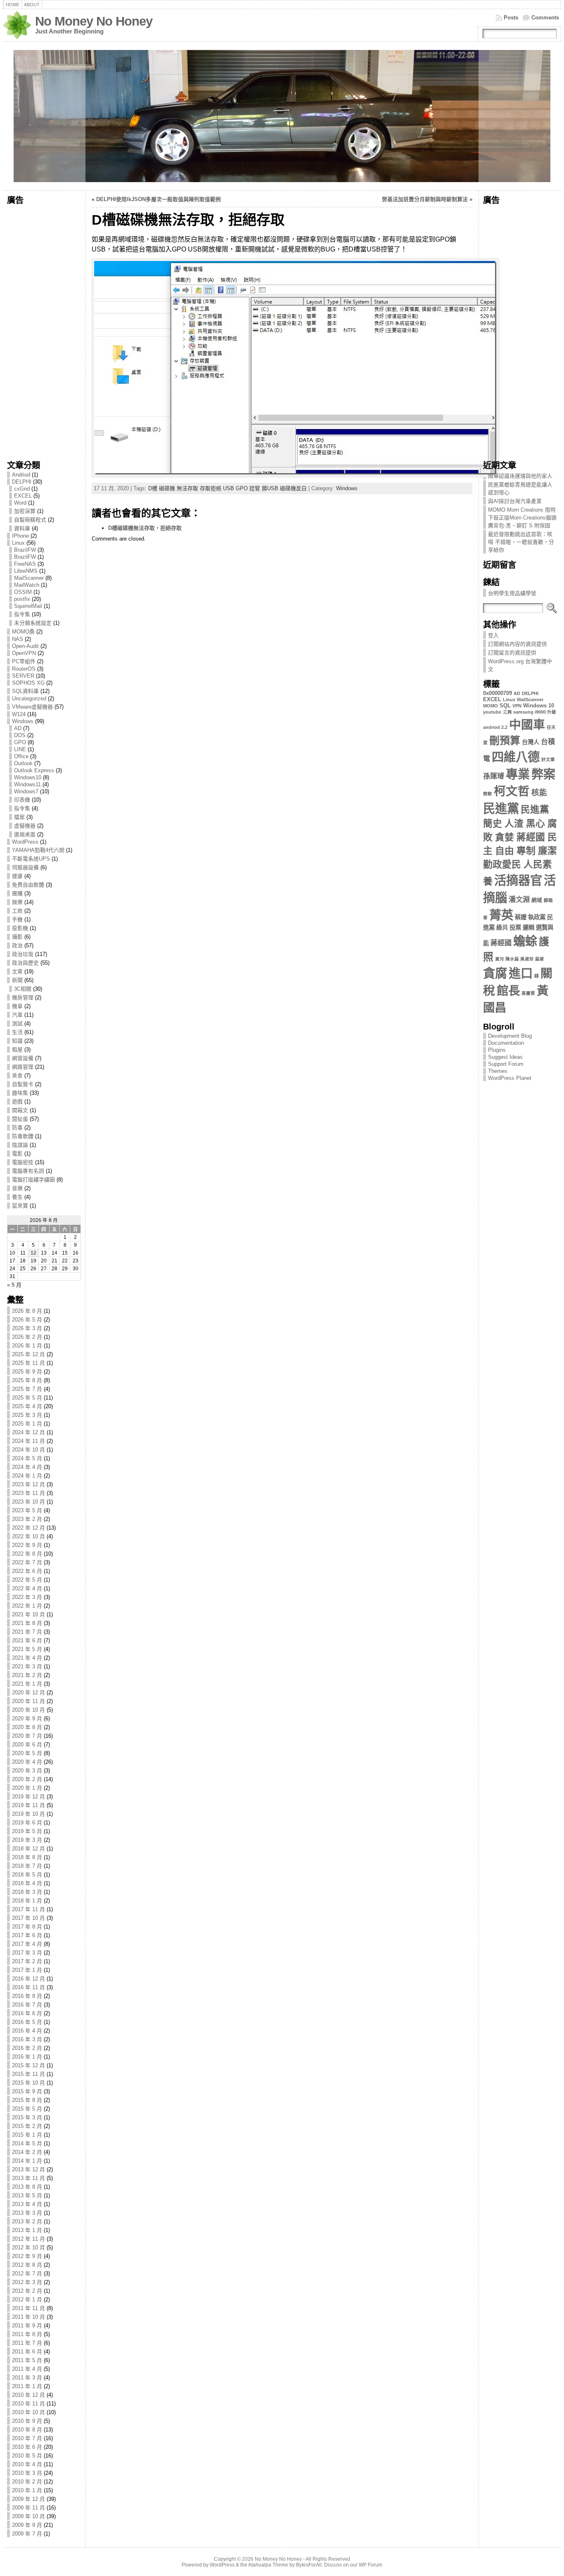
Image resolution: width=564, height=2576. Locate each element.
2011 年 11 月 (28, 2308)
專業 (518, 774)
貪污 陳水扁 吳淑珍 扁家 (520, 959)
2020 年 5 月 (27, 1753)
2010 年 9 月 (27, 2421)
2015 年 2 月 (27, 2126)
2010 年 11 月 (28, 2404)
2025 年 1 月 (27, 1424)
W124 (19, 714)
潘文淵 (519, 900)
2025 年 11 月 (28, 1363)
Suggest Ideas (505, 1057)
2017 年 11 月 (28, 1909)
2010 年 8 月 (27, 2430)
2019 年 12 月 (28, 1797)
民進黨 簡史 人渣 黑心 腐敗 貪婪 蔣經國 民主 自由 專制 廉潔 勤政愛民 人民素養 (520, 845)
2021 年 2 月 (27, 1675)
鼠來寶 (20, 1206)
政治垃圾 (23, 954)
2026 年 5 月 (27, 1320)
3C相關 (23, 989)
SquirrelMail (28, 606)
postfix (22, 599)
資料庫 (22, 528)
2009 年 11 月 (28, 2508)
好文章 (548, 759)
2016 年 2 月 (27, 2048)
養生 (17, 1197)
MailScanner (29, 578)
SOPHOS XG (28, 683)
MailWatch (27, 585)
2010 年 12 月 (28, 2395)
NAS (18, 639)
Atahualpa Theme (268, 2565)
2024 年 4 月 (27, 1467)
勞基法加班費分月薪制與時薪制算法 (425, 199)
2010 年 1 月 (27, 2490)
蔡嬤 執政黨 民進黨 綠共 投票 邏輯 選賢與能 (518, 930)
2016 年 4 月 (27, 2031)
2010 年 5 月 (27, 2456)
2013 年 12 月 (28, 2169)
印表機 (22, 800)
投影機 (20, 928)
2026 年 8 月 (27, 1311)
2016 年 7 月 (27, 2005)
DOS (20, 735)
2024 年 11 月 (28, 1441)
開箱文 (20, 1110)
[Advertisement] (44, 330)
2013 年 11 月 (28, 2178)
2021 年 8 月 (27, 1623)
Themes (498, 1071)
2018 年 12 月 (28, 1849)
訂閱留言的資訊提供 (512, 653)
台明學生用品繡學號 (512, 593)
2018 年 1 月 (27, 1901)
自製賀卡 (23, 1084)
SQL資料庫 (25, 691)
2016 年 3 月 (27, 2039)
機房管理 (23, 997)
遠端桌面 (25, 834)
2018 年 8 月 (27, 1857)
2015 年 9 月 (27, 2091)
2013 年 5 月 (27, 2195)
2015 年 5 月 (27, 2109)
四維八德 (516, 757)
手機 (17, 919)
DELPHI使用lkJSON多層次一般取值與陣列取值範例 (159, 199)
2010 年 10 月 (28, 2412)
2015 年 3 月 (27, 2117)
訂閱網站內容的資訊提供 (518, 644)
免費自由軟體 (28, 885)
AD (18, 728)
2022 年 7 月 (27, 1562)
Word (20, 503)
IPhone (20, 536)
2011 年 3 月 (27, 2378)
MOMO (491, 706)
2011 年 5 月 (27, 2360)
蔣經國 (501, 943)
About (32, 5)
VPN (517, 706)
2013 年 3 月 (27, 2213)
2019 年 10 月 (28, 1814)
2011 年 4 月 (27, 2369)
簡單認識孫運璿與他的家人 (520, 476)
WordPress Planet (510, 1078)
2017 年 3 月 (27, 1953)
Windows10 (28, 777)
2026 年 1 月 (27, 1346)
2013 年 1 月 (27, 2230)
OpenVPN (24, 653)
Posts (511, 18)
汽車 (17, 1015)
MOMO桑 (23, 632)
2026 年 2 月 (27, 1337)
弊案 (543, 774)
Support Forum (506, 1064)
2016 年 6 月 (27, 2013)
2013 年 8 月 (27, 2187)
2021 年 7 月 (27, 1632)
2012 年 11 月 (28, 2239)
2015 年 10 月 (28, 2083)
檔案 (19, 817)
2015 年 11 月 (28, 2074)
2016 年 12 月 (28, 1979)
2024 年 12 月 (28, 1432)
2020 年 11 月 (28, 1701)
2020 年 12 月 (28, 1692)
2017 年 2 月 (27, 1961)
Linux (18, 543)
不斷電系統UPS (31, 859)
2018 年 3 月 (27, 1892)
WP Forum (371, 2565)
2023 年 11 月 (28, 1493)
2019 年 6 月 (27, 1823)
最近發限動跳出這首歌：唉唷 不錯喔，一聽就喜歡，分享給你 (521, 542)
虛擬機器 (25, 826)
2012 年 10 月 (28, 2247)
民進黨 (501, 808)
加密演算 (25, 511)
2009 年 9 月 (27, 2525)
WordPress (25, 842)
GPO (20, 742)
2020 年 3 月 (27, 1771)
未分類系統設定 (33, 623)
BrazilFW (25, 550)
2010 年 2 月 (27, 2482)
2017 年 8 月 (27, 1927)
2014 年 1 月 (27, 2161)
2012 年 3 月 (27, 2282)
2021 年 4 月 (27, 1658)
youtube (492, 712)
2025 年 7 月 (27, 1389)
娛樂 (17, 902)
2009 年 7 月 (27, 2534)
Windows (23, 721)
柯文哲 (512, 791)
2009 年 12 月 (28, 2499)
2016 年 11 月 (28, 1987)
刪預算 (505, 741)
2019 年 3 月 (27, 1840)
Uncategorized (29, 699)
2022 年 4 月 (27, 1588)
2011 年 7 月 (27, 2343)
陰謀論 (20, 1145)
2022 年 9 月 (27, 1545)
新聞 (17, 980)
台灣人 (531, 742)
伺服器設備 (25, 867)
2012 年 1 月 (27, 2300)
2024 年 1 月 (27, 1476)
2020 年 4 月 (27, 1762)
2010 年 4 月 (27, 2464)
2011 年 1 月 (27, 2386)
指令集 (22, 614)
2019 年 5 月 (27, 1831)
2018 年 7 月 (27, 1866)
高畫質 (528, 993)
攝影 (17, 937)
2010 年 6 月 (27, 2447)
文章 (17, 971)
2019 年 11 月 (28, 1805)
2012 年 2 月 (27, 2291)
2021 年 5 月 (27, 1649)
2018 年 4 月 (27, 1883)
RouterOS (24, 669)
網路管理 (23, 1067)
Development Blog (510, 1036)
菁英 (501, 915)
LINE (20, 749)
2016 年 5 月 (27, 2022)
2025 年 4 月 (27, 1406)
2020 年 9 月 (27, 1719)
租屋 (17, 1050)
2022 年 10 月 (28, 1536)
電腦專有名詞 (28, 1171)
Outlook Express (34, 770)
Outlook (23, 763)
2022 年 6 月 (27, 1571)
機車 (17, 1006)
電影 (17, 1154)
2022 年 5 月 (27, 1580)
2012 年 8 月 (27, 2265)
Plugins (497, 1050)
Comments (545, 18)
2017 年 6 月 (27, 1935)
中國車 (527, 725)
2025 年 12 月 (28, 1354)
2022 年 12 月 (28, 1528)
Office (21, 756)
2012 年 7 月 (27, 2274)
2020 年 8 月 (27, 1727)
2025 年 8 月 (27, 1380)
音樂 (17, 1188)
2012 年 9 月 (27, 2256)
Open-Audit (25, 646)
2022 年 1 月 (27, 1606)
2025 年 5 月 (27, 1398)
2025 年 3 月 (27, 1415)
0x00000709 (498, 693)
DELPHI (22, 482)
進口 (521, 973)
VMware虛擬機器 (32, 707)
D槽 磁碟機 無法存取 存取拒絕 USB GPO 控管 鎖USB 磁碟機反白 (227, 488)
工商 (17, 911)
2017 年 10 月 (28, 1918)
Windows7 (26, 791)
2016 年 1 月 (27, 2057)
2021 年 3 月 (27, 1666)
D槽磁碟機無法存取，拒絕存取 (145, 528)
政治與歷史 (25, 963)
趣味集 (20, 1093)
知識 (17, 1041)
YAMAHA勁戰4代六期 (38, 850)
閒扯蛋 (20, 1119)
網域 (537, 900)
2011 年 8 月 (27, 2334)
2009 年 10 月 (28, 2516)
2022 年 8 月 (27, 1554)
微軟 (488, 794)
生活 (17, 1032)
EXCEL (23, 496)
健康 (17, 876)
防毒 (17, 1128)
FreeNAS (25, 564)
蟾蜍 (525, 941)
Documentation (506, 1043)
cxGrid (22, 489)
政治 (17, 945)
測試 (17, 1024)
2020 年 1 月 (27, 1788)
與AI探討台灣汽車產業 (515, 501)
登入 (493, 635)
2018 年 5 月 (27, 1875)
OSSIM (23, 592)
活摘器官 (518, 880)
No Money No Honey (94, 21)
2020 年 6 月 (27, 1745)
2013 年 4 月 (27, 2204)
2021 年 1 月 (27, 1684)
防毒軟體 (23, 1136)
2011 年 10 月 (28, 2317)
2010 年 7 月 (27, 2438)
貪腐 (495, 973)
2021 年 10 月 (28, 1614)
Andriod (21, 475)
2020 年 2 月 (27, 1779)
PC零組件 (24, 661)
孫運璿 (494, 776)
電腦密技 (23, 1162)
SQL (505, 706)
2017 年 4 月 (27, 1944)
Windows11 (27, 784)
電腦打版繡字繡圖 (33, 1180)
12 (33, 1253)
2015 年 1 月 (27, 2135)
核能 (539, 793)
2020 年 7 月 (27, 1736)
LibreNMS (26, 571)
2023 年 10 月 (28, 1502)
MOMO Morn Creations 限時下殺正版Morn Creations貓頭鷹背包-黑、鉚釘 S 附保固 (522, 518)
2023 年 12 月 (28, 1484)
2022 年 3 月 (27, 1597)
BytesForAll (309, 2565)
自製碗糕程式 (30, 520)
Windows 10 (539, 706)
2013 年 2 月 (27, 2221)
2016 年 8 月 (27, 1996)
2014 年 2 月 (27, 2152)
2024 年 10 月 (28, 1450)
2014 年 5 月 (27, 2143)
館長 (508, 991)
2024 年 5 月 (27, 1458)
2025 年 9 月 (27, 1372)
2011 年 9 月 (27, 2326)
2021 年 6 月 (27, 1640)
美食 (17, 1076)
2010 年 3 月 (27, 2473)
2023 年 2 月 (27, 1519)
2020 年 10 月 (28, 1710)
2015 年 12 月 (28, 2065)
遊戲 (17, 1102)
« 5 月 (14, 1285)
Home (13, 5)
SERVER (23, 676)
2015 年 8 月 (27, 2100)
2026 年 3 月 (27, 1328)
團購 (17, 893)
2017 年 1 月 (27, 1970)
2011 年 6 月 (27, 2352)
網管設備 (23, 1058)
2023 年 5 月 (27, 1510)
